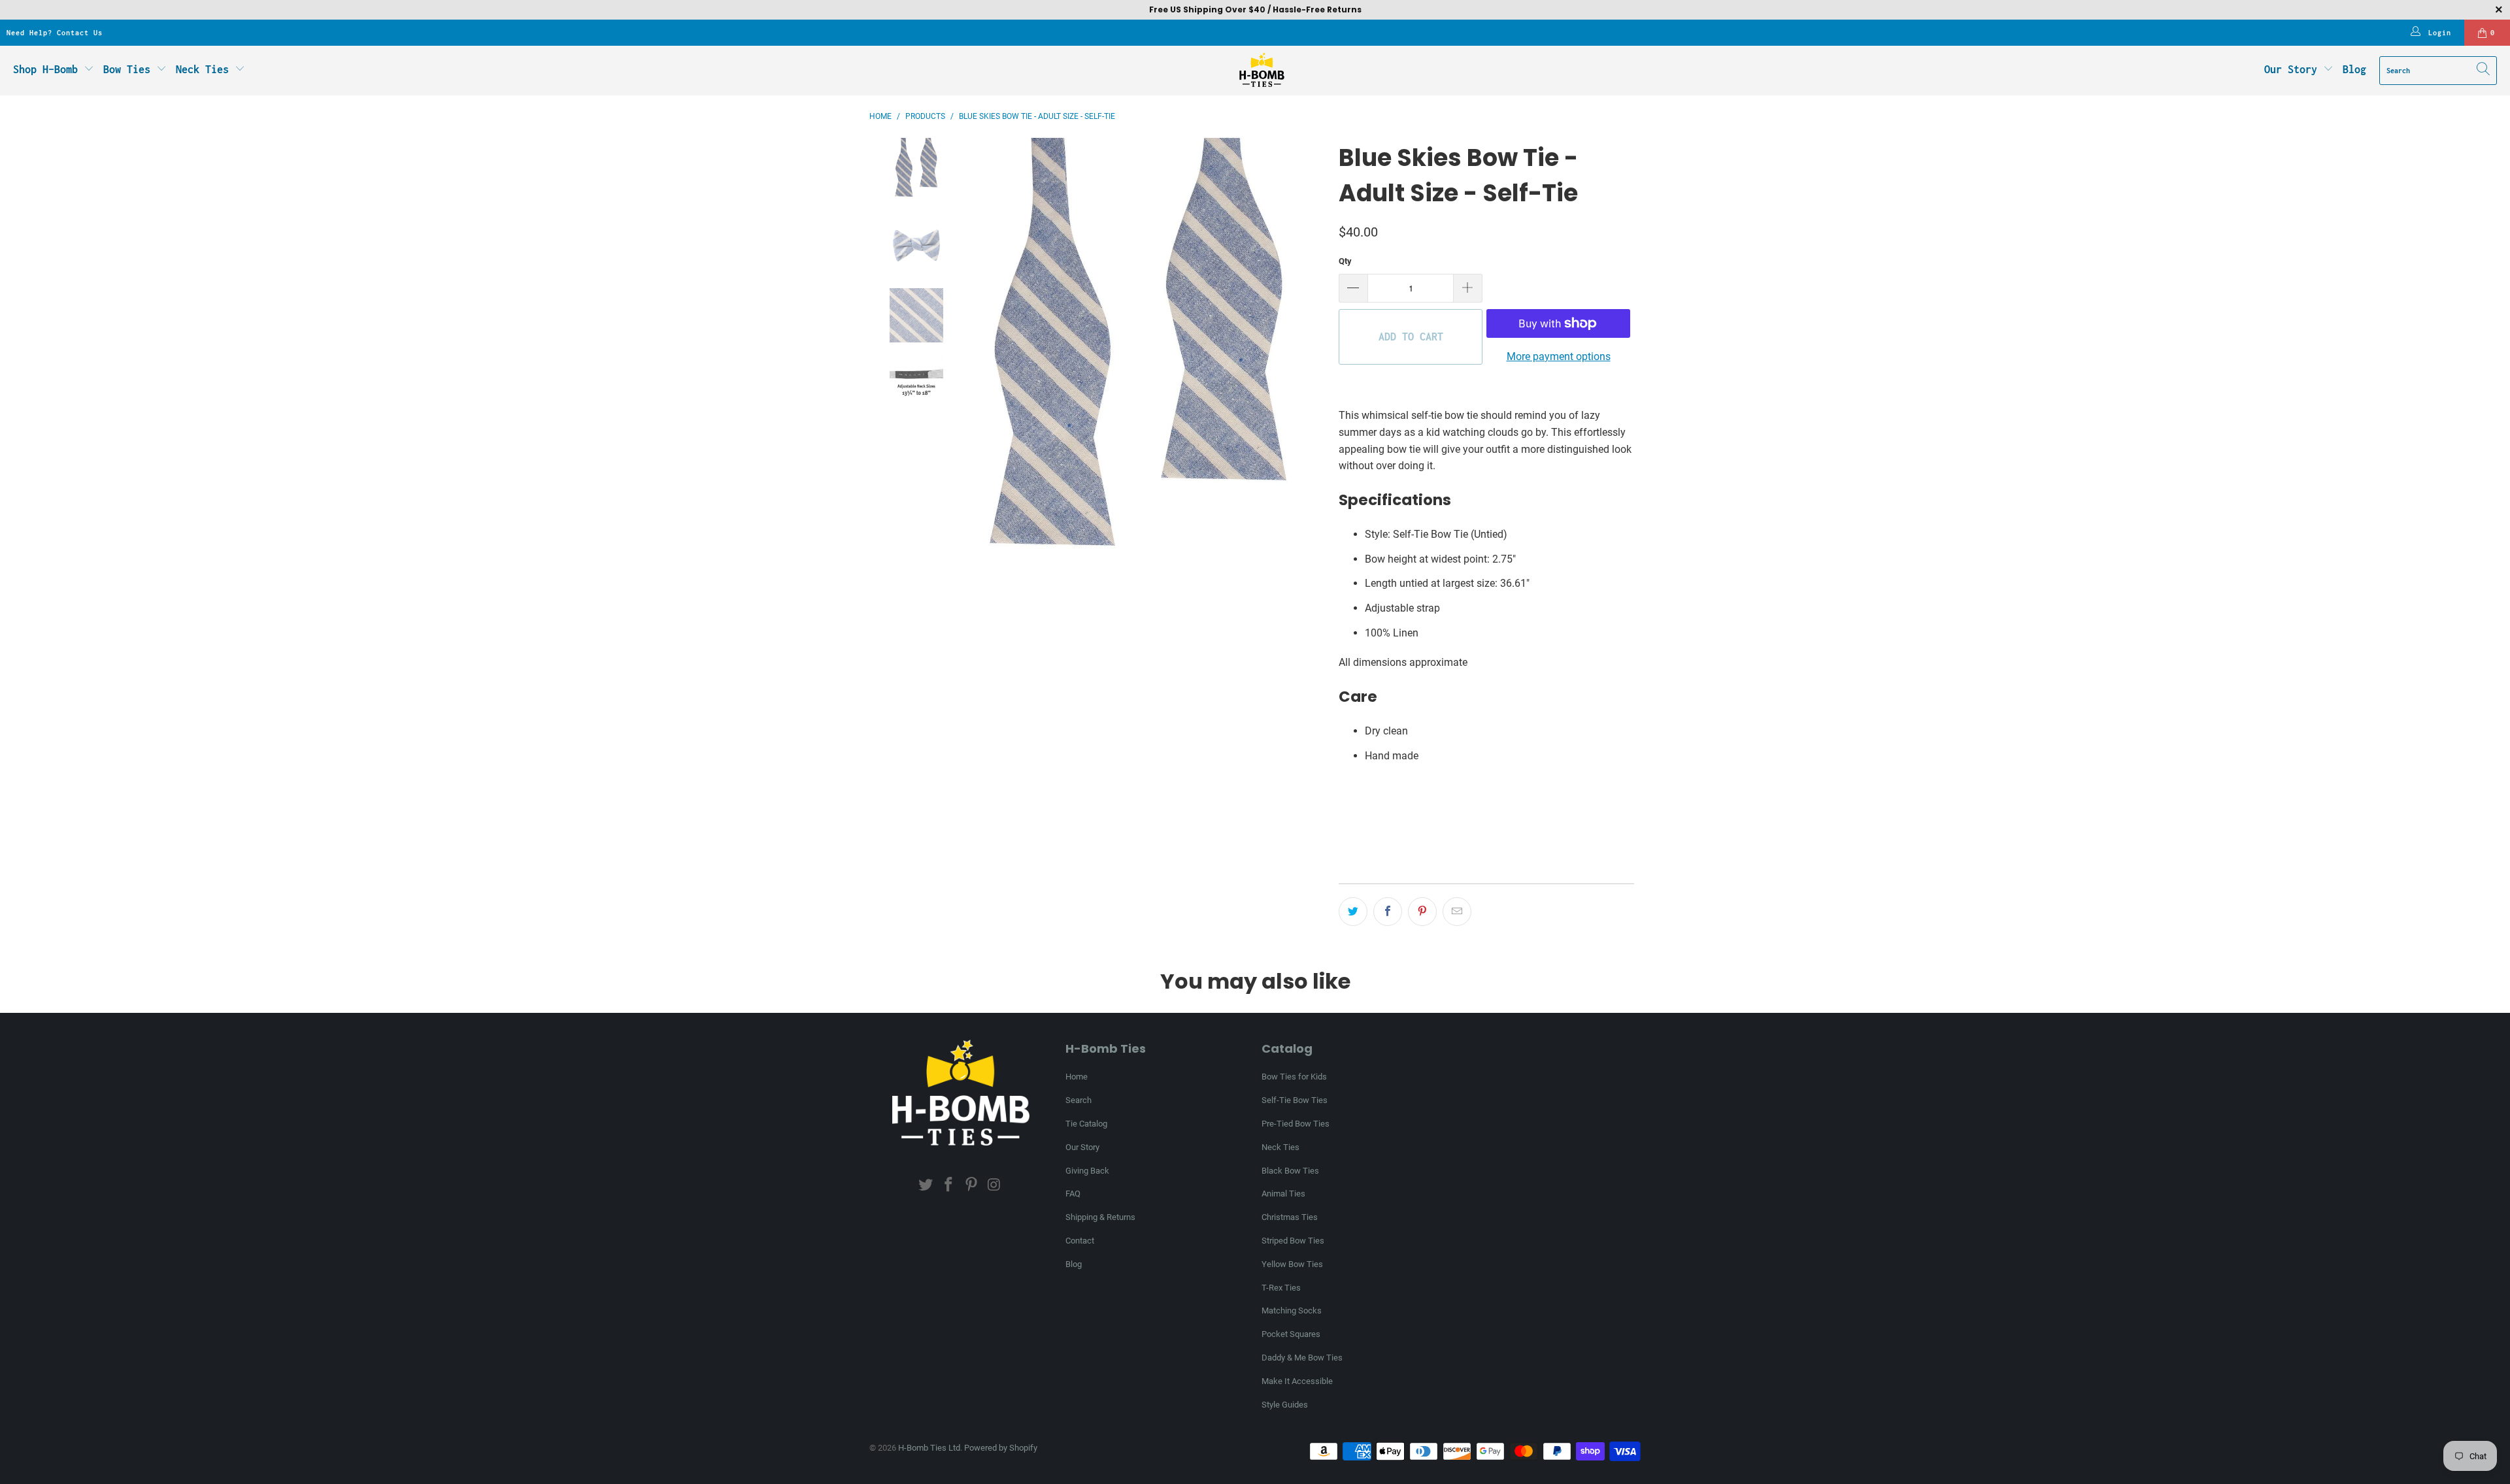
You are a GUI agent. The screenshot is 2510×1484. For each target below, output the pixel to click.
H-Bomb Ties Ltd (929, 1448)
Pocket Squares (1291, 1334)
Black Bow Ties (1290, 1171)
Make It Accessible (1297, 1381)
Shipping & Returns (1100, 1217)
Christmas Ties (1290, 1217)
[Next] (1316, 358)
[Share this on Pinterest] (1422, 912)
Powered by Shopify (1001, 1448)
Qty (1345, 261)
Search (1079, 1100)
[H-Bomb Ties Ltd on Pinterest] (972, 1185)
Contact (1080, 1241)
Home (1077, 1077)
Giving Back (1087, 1171)
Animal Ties (1283, 1194)
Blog (2354, 69)
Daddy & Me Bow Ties (1302, 1358)
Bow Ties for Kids (1294, 1077)
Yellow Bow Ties (1292, 1264)
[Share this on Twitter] (1353, 912)
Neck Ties (205, 69)
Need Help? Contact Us (55, 33)
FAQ (1073, 1194)
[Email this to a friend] (1457, 912)
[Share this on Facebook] (1388, 912)
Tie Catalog (1086, 1124)
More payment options (1559, 356)
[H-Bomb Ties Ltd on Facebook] (949, 1185)
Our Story (2291, 69)
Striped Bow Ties (1293, 1241)
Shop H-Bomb (45, 69)
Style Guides (1285, 1405)
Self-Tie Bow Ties (1295, 1100)
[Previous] (962, 358)
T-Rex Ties (1281, 1288)
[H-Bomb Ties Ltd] (1262, 71)
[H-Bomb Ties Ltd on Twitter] (926, 1185)
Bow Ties (130, 69)
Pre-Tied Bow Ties (1296, 1124)
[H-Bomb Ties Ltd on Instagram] (994, 1185)
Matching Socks (1292, 1311)
